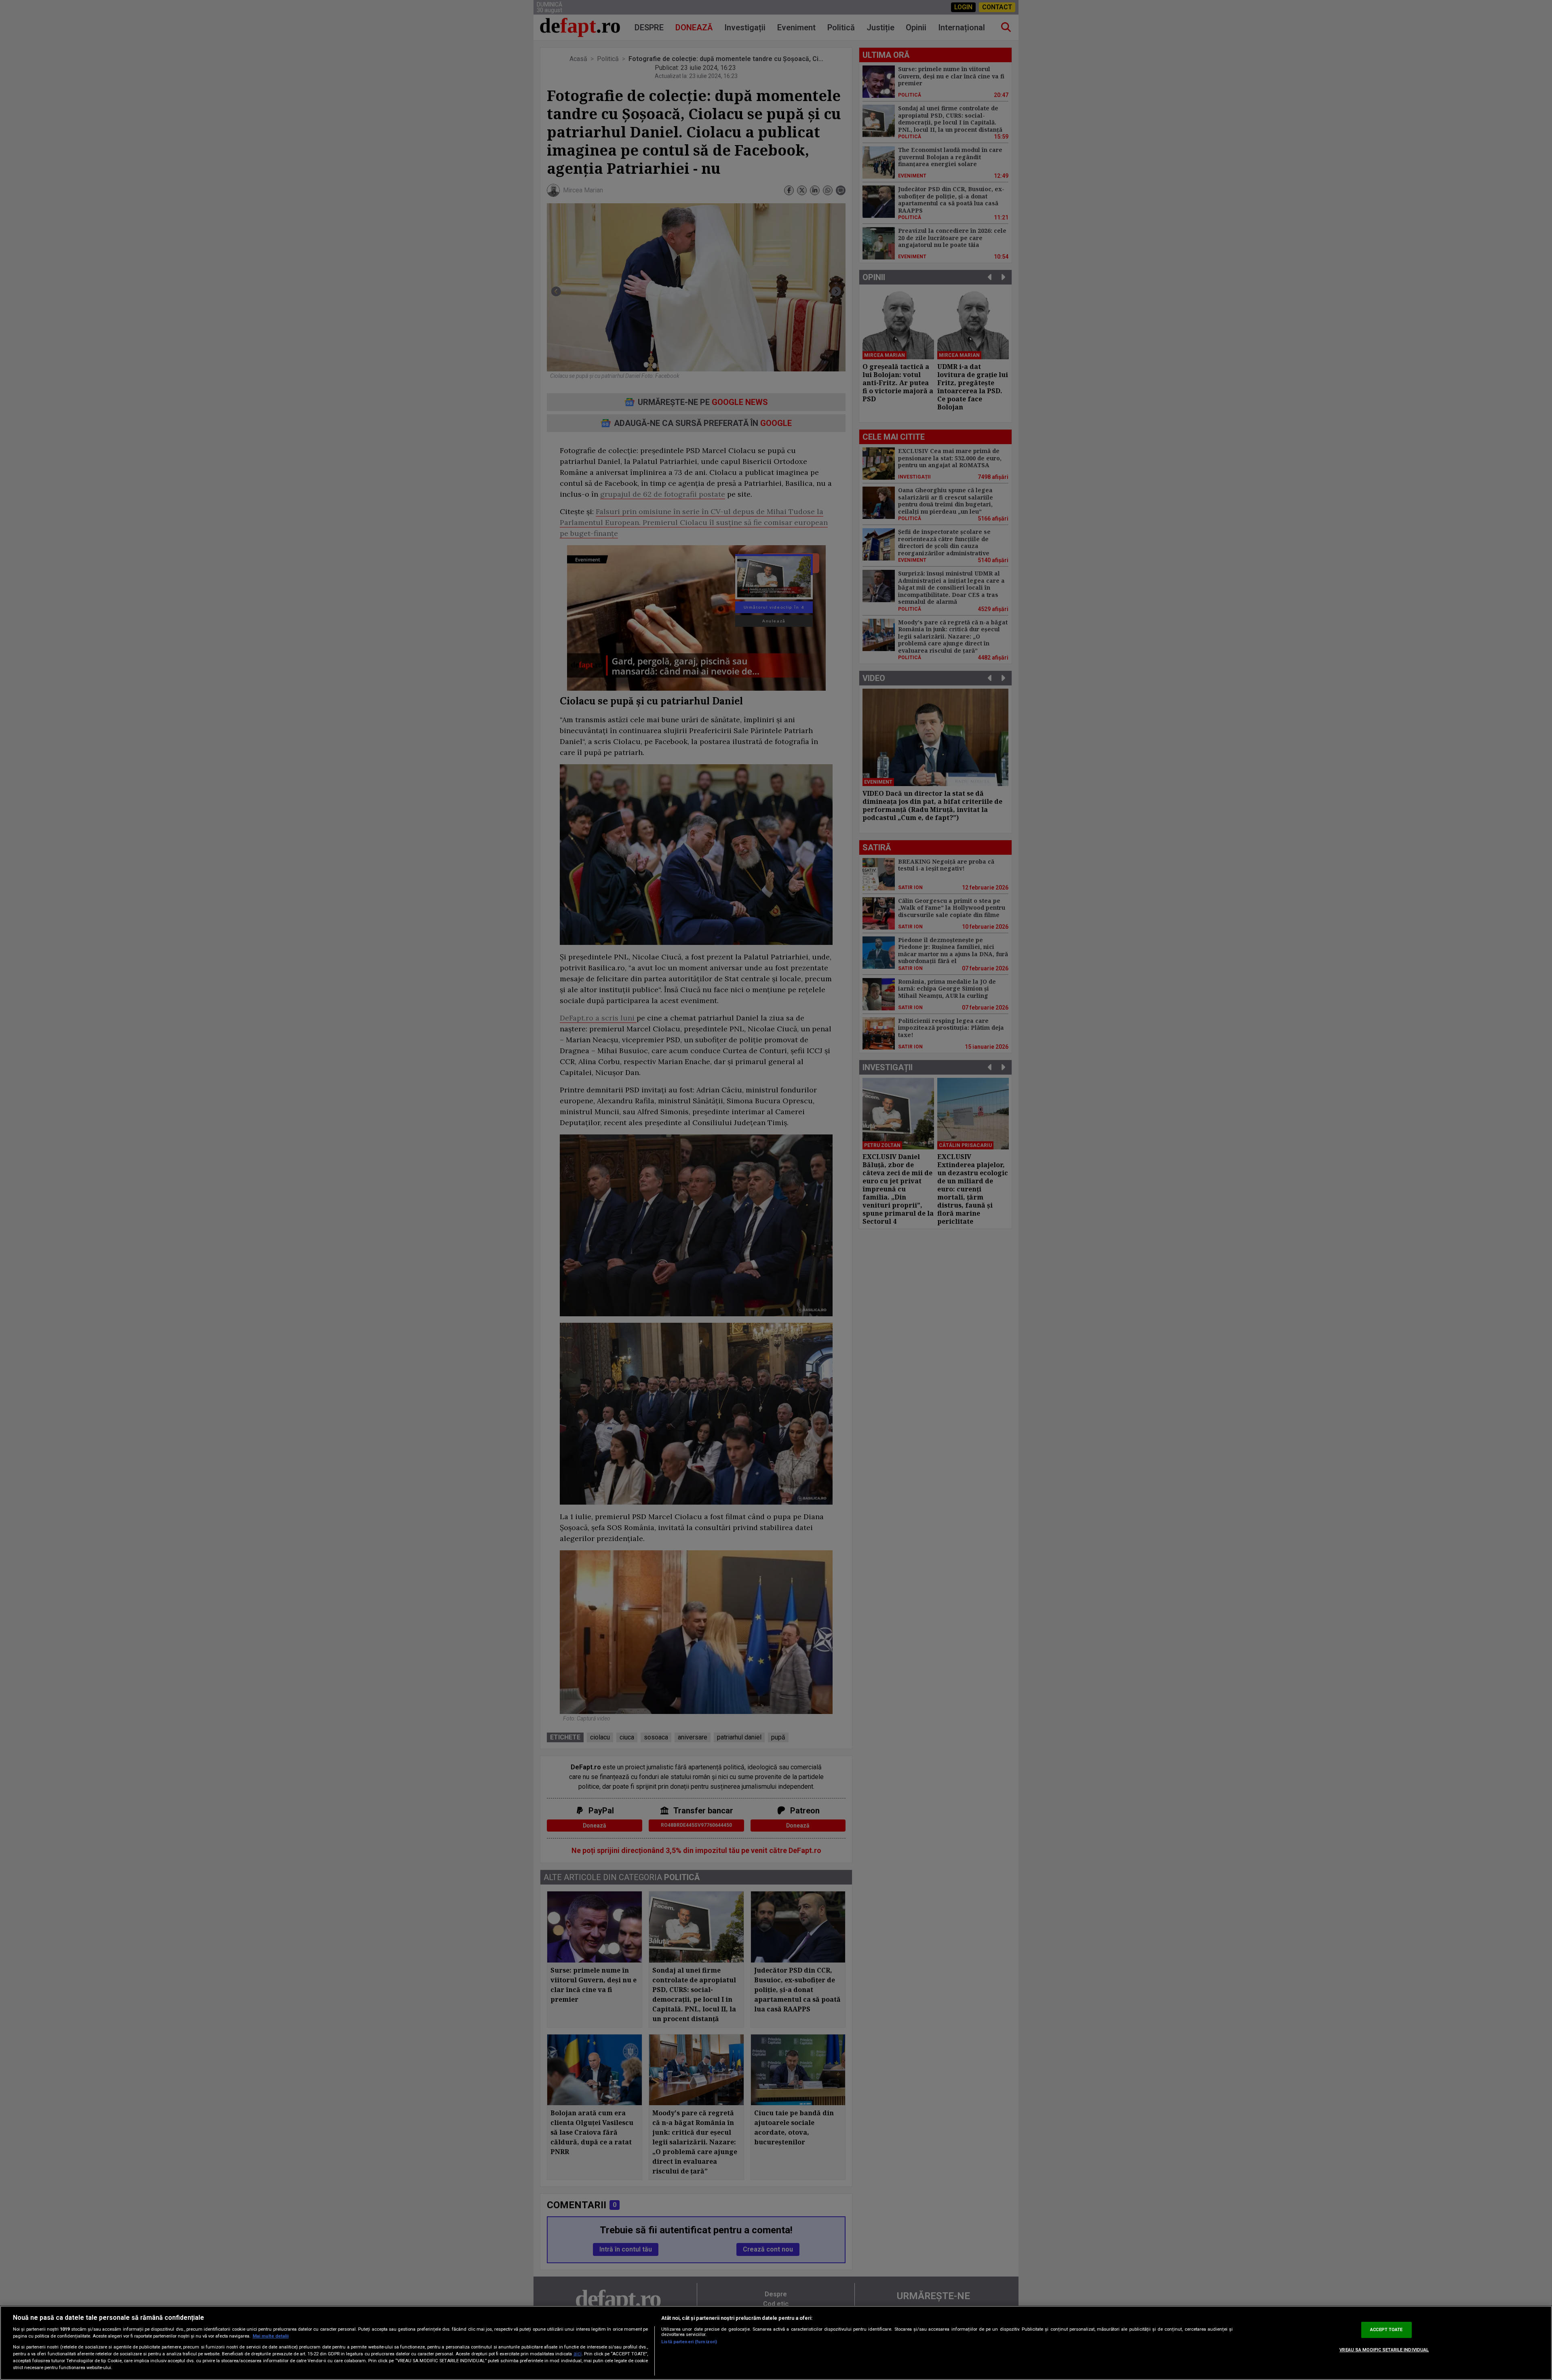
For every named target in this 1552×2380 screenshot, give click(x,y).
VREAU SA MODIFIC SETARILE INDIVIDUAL (1384, 2350)
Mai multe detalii (271, 2336)
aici (578, 2354)
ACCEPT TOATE (1386, 2330)
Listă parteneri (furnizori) (689, 2342)
